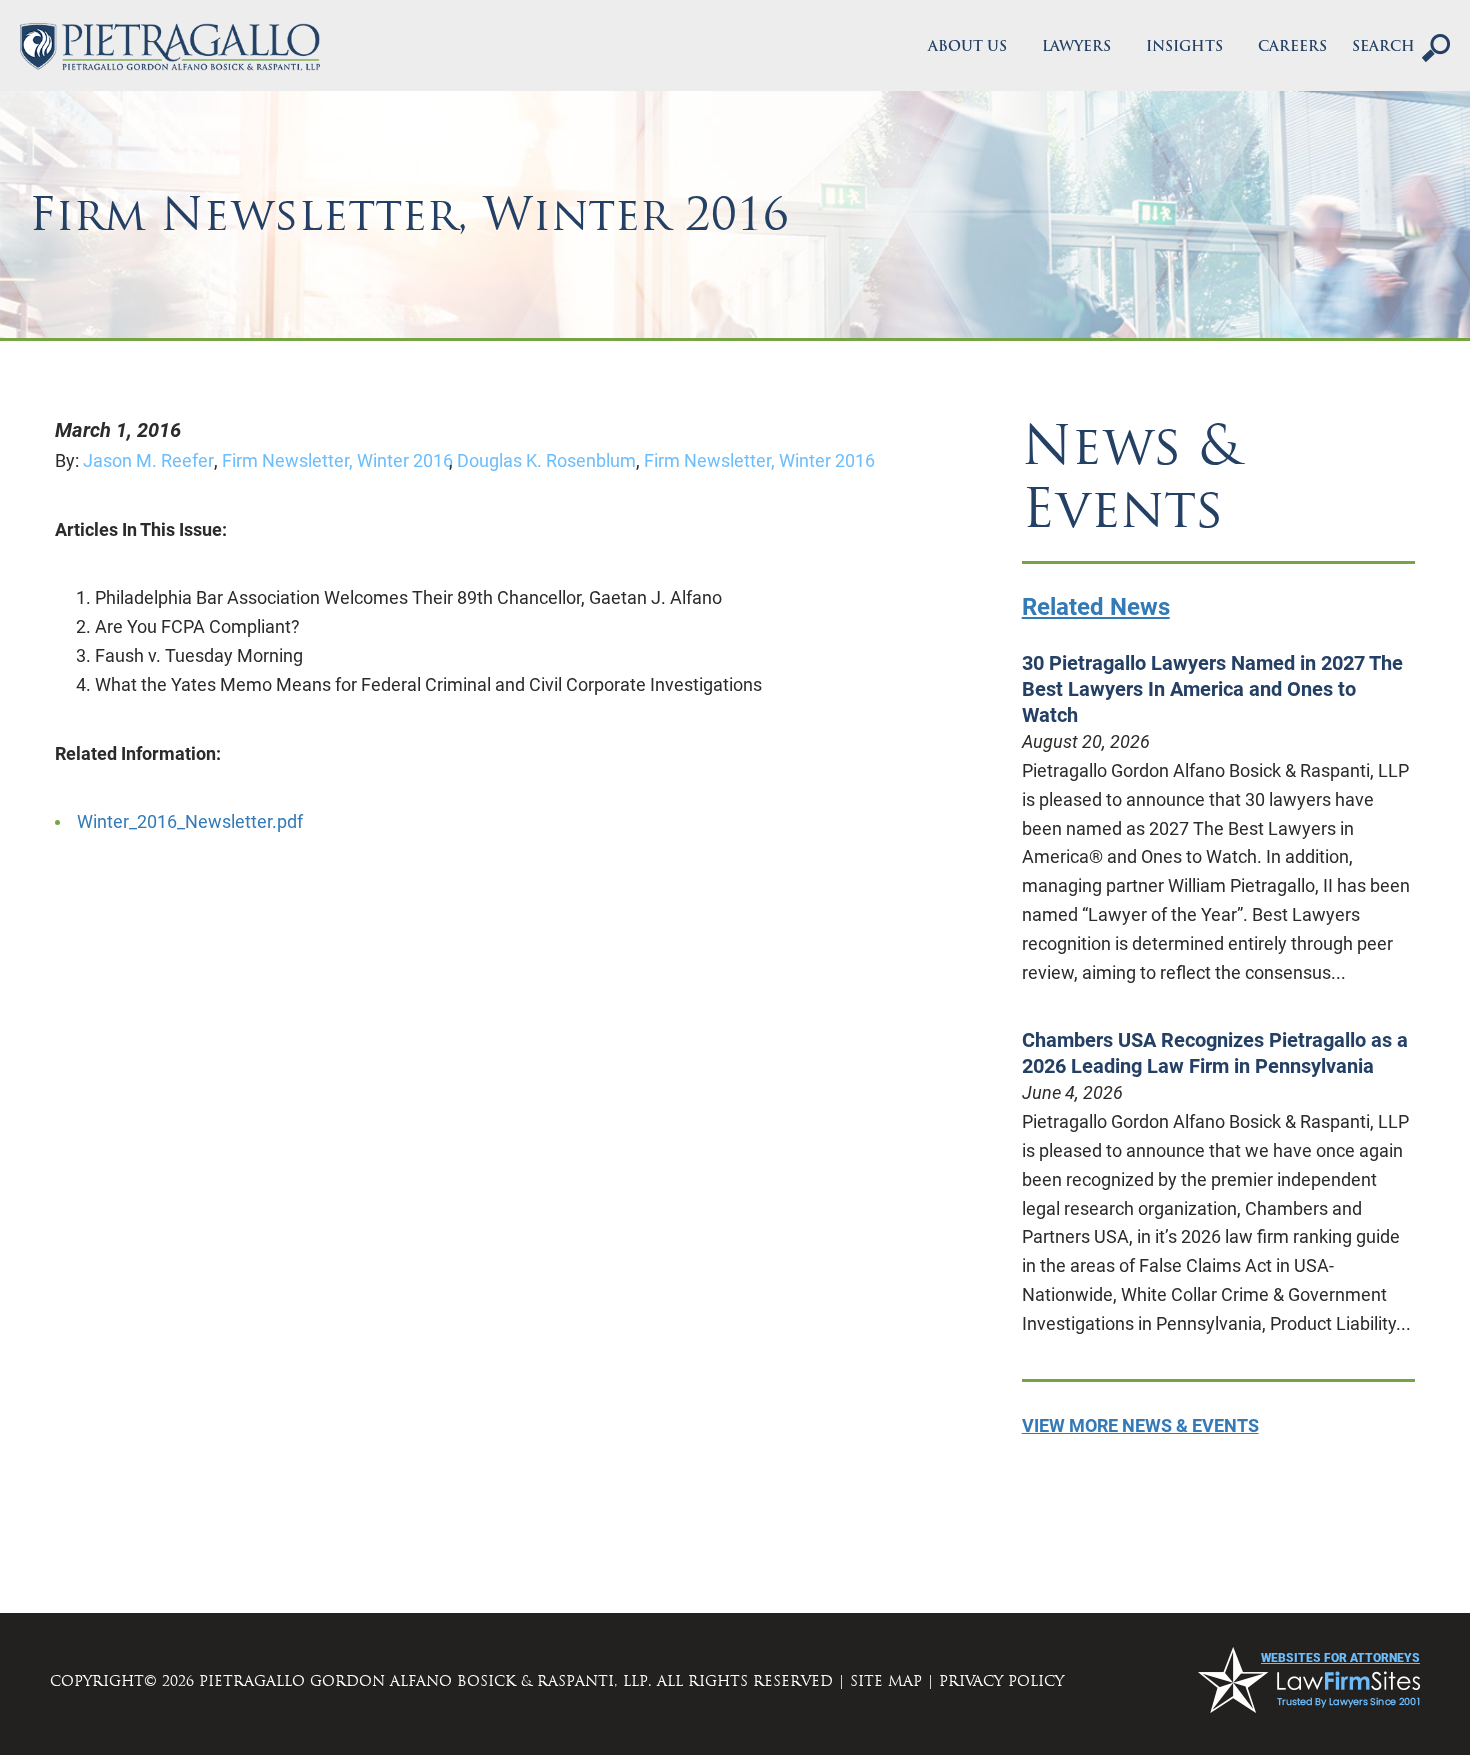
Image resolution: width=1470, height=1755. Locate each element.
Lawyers (1076, 47)
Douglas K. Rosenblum (548, 460)
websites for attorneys (1340, 1658)
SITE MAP (886, 1681)
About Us (967, 47)
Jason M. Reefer (150, 460)
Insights (1184, 47)
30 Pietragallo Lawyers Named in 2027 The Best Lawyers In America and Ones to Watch (1212, 689)
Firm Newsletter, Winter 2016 (337, 460)
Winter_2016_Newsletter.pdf (190, 821)
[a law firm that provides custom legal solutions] (170, 47)
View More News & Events (1140, 1425)
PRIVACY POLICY (1001, 1681)
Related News (1096, 607)
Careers (1292, 47)
